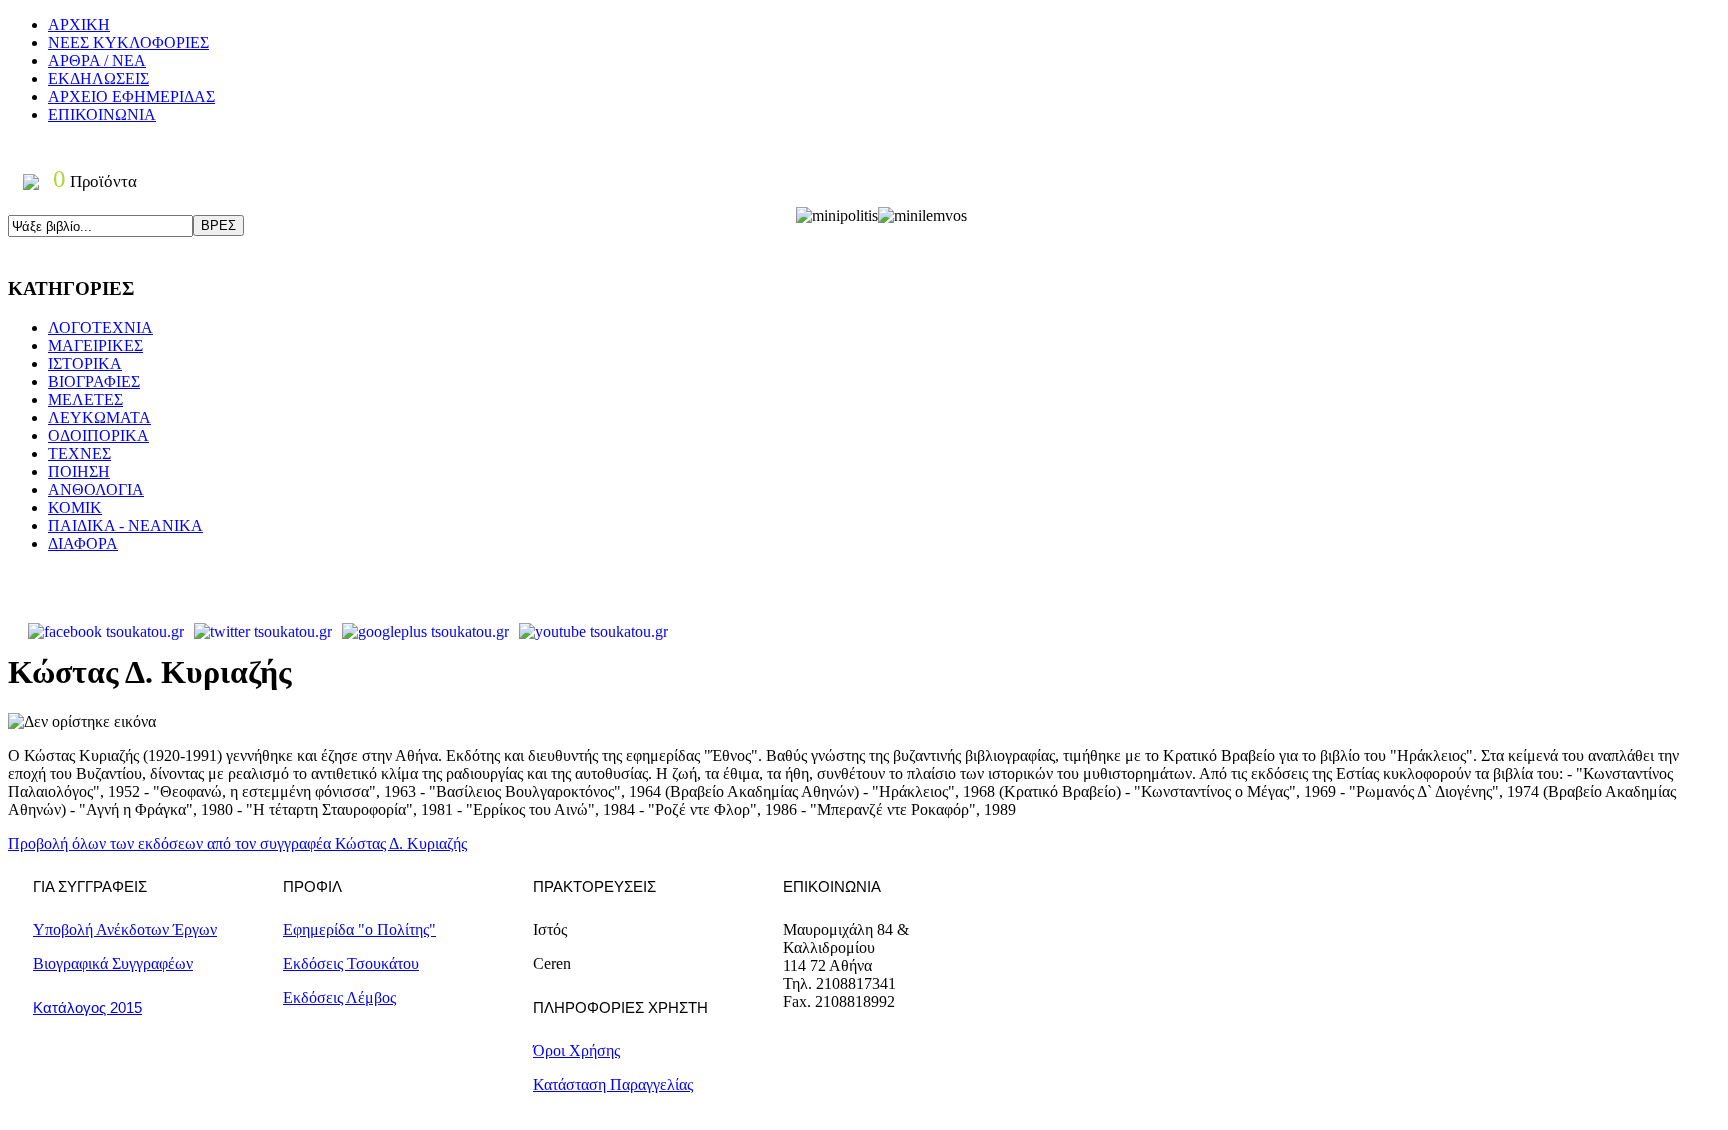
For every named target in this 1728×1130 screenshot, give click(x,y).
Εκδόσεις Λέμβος (339, 997)
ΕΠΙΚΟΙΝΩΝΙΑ (102, 114)
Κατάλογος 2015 (87, 1007)
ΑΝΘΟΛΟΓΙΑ (96, 489)
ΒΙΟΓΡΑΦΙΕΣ (94, 381)
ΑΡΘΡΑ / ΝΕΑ (97, 60)
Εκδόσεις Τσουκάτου (351, 963)
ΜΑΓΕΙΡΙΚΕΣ (95, 345)
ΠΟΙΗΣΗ (79, 471)
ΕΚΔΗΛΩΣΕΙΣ (98, 78)
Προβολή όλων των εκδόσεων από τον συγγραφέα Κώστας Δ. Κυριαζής (237, 843)
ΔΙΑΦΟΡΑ (83, 543)
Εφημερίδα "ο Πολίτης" (359, 929)
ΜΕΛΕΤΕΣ (85, 399)
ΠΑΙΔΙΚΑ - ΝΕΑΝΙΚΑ (125, 525)
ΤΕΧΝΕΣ (79, 453)
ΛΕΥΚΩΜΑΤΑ (99, 417)
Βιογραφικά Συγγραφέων (113, 963)
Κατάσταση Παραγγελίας (613, 1084)
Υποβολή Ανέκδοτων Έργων (125, 929)
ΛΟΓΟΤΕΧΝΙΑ (100, 327)
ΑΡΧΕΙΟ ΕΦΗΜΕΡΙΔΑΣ (131, 96)
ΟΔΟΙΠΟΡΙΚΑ (98, 435)
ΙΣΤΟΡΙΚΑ (85, 363)
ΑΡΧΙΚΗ (79, 24)
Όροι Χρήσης (576, 1050)
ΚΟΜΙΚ (75, 507)
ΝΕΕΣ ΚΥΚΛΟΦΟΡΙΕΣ (128, 42)
